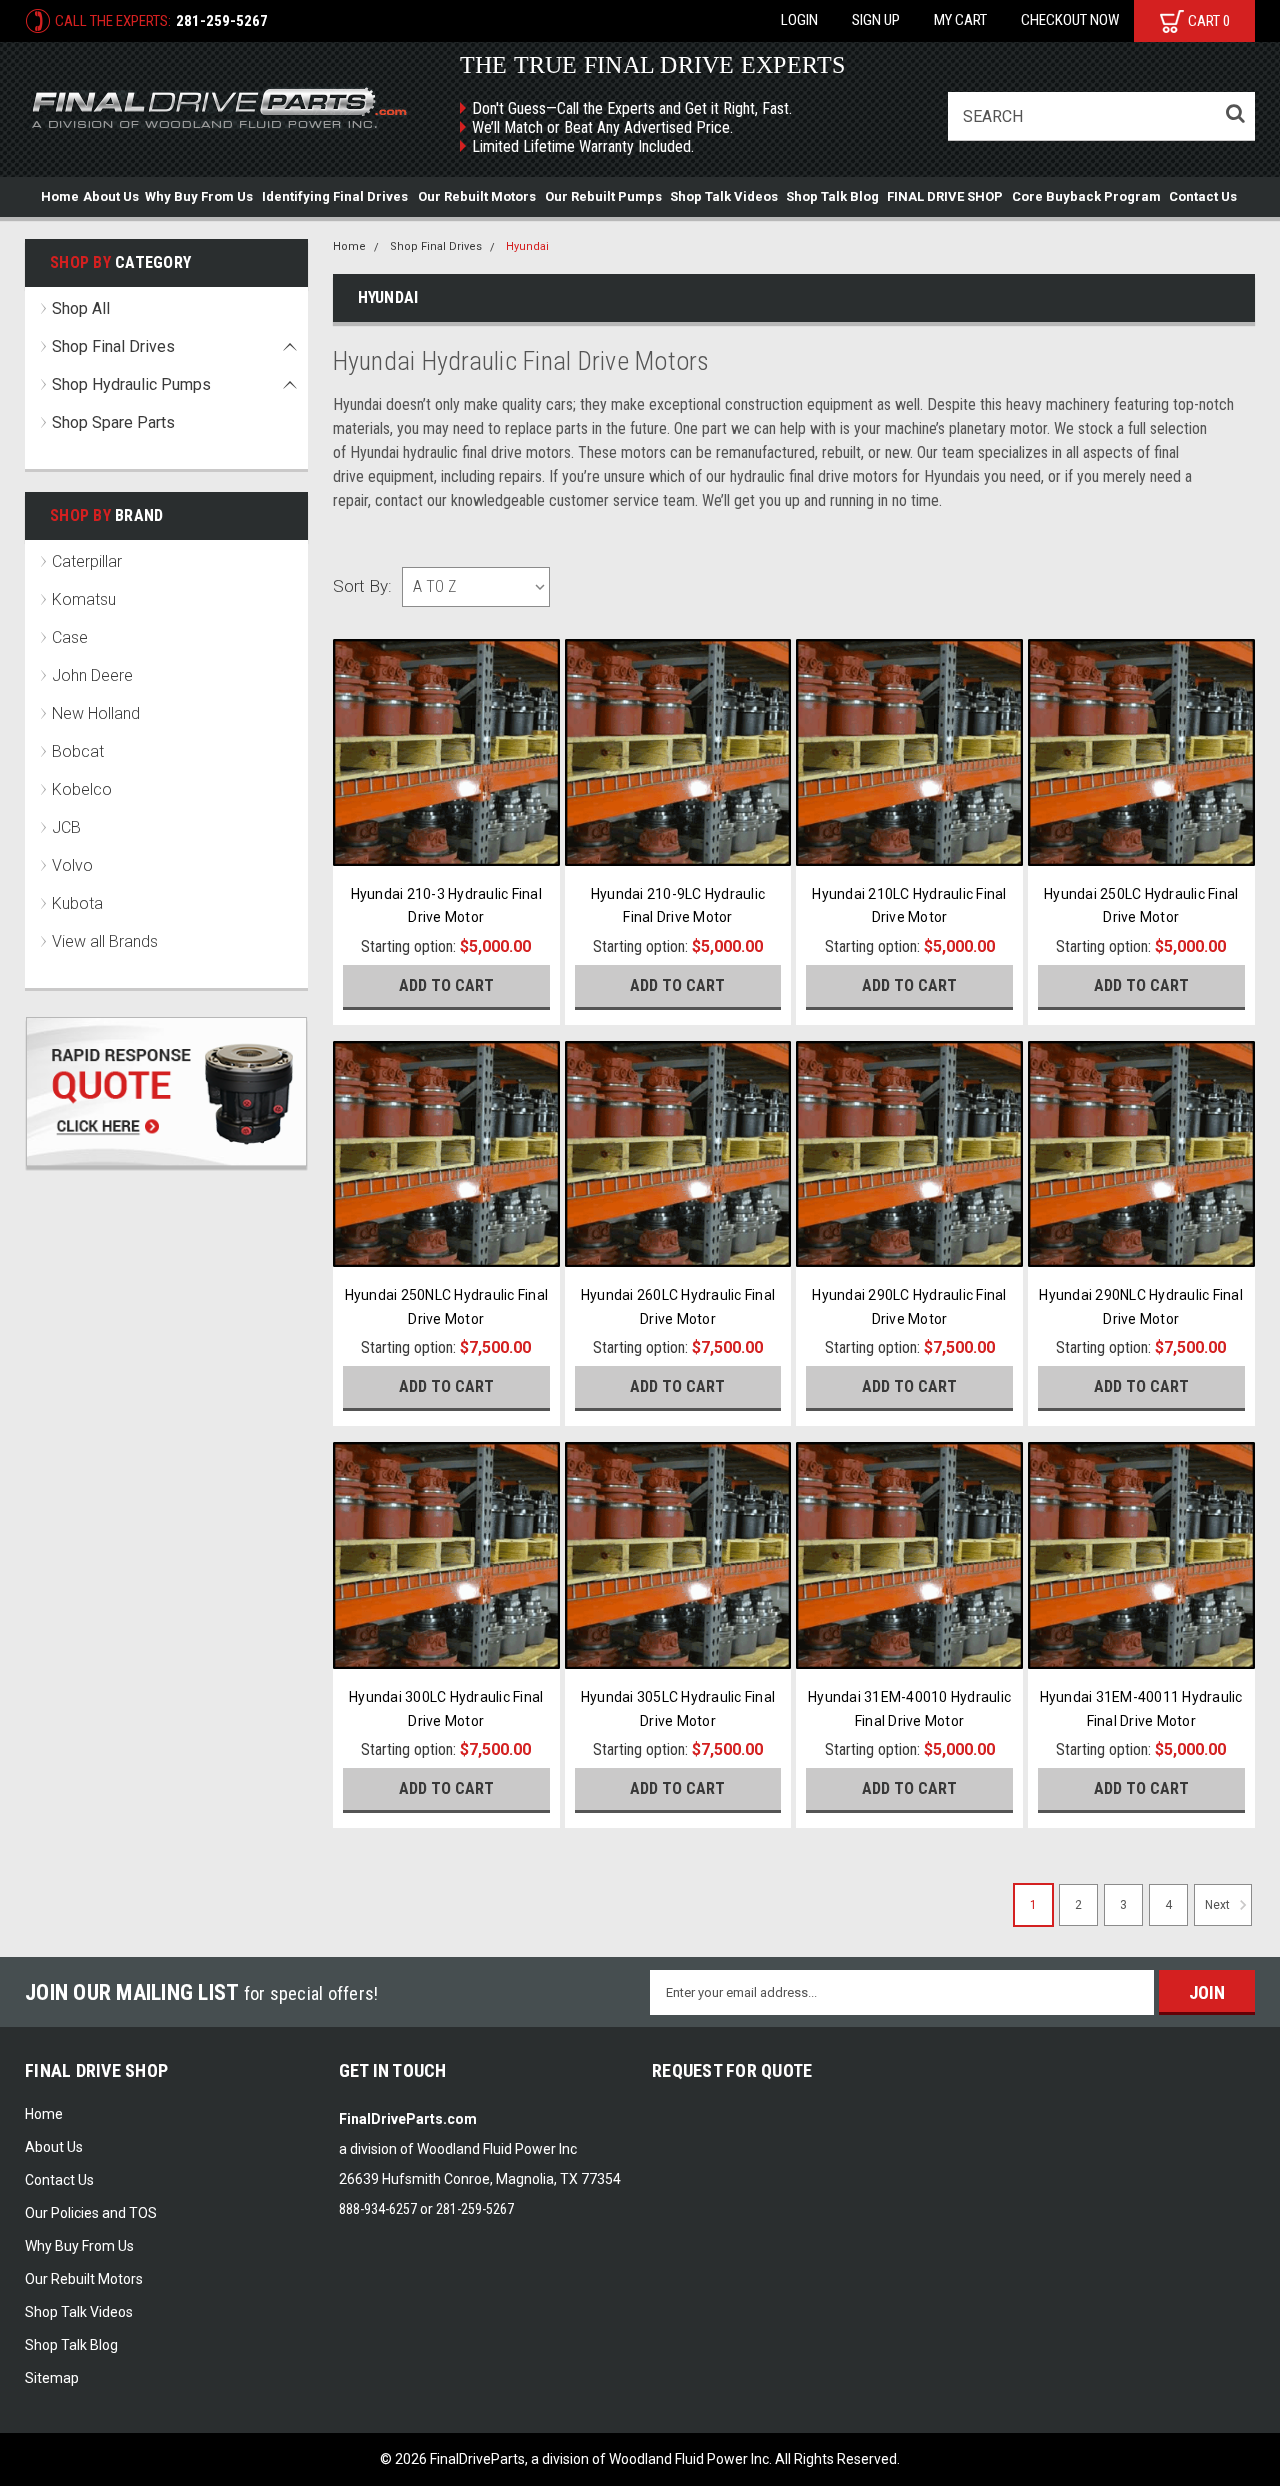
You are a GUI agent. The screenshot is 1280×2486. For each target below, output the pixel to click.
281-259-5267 (222, 21)
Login (799, 20)
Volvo (72, 865)
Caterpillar (87, 561)
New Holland (96, 713)
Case (70, 637)
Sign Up (876, 20)
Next (1219, 1905)
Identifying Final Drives (335, 196)
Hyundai (527, 246)
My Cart (960, 20)
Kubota (77, 903)
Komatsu (84, 599)
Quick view (446, 844)
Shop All (81, 308)
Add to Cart (446, 985)
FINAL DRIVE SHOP (945, 196)
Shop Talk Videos (724, 196)
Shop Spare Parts (113, 422)
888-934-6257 (378, 2209)
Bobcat (78, 751)
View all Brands (105, 941)
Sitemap (52, 2378)
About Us (111, 196)
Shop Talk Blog (832, 196)
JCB (66, 827)
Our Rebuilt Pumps (603, 196)
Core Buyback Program (1086, 196)
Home (60, 196)
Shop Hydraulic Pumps (131, 384)
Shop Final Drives (113, 346)
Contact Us (1203, 196)
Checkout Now (1070, 20)
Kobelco (82, 789)
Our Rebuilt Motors (477, 196)
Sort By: (362, 586)
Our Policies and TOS (91, 2213)
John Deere (92, 675)
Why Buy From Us (199, 196)
